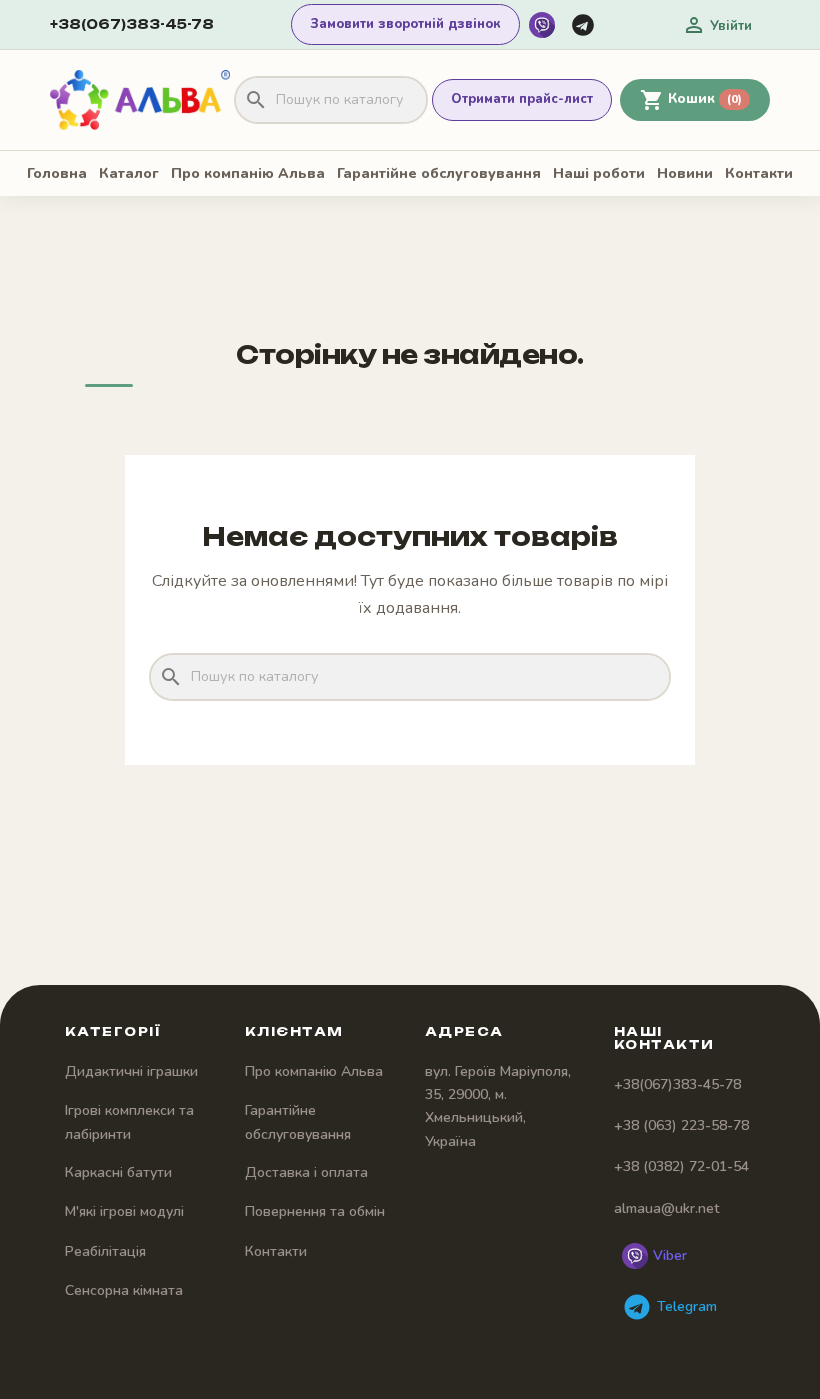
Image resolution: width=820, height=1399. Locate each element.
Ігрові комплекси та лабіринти (129, 1122)
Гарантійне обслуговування (439, 173)
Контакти (759, 173)
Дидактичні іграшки (131, 1071)
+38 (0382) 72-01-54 (681, 1166)
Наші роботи (599, 173)
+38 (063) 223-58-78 (681, 1125)
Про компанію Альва (248, 173)
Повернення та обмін (315, 1211)
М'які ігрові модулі (124, 1211)
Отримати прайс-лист (522, 99)
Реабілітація (105, 1251)
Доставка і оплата (306, 1172)
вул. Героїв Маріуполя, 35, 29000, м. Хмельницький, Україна (498, 1106)
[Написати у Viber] (542, 25)
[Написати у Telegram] (583, 25)
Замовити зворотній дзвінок (405, 24)
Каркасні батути (118, 1172)
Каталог (129, 173)
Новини (685, 173)
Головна (57, 173)
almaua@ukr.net (666, 1208)
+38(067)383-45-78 (132, 24)
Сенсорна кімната (124, 1290)
